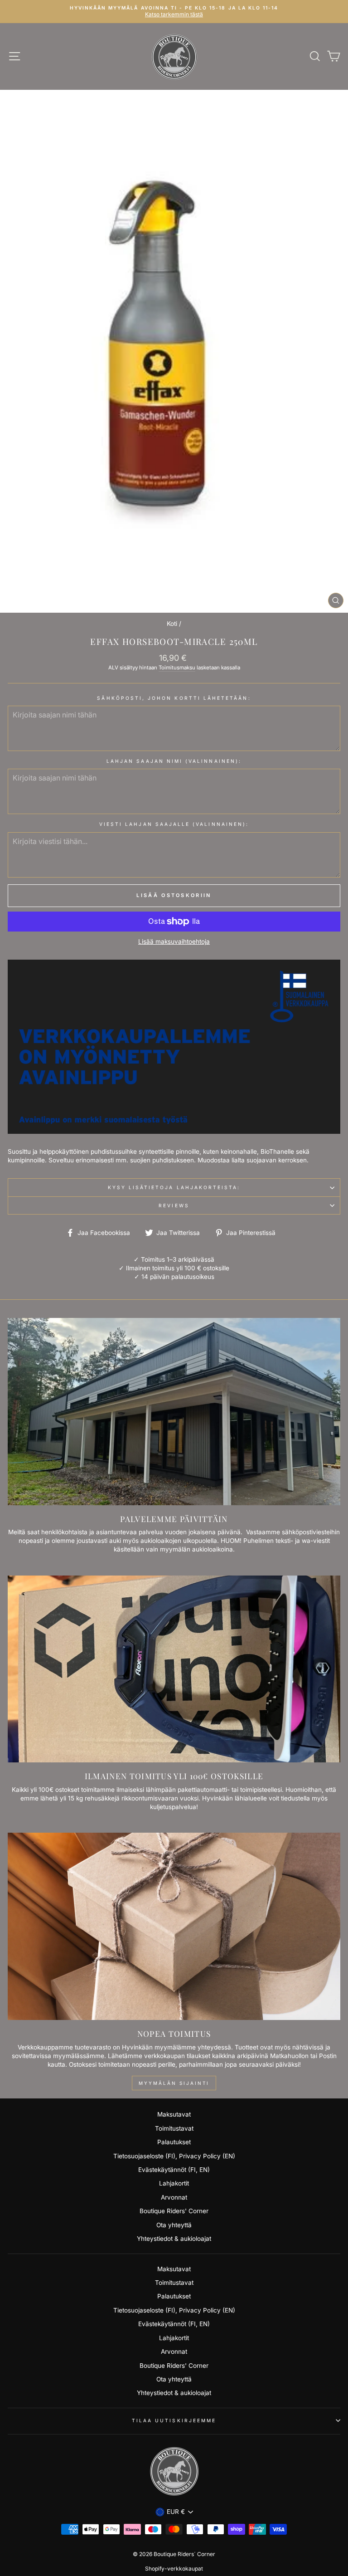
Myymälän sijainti (174, 2083)
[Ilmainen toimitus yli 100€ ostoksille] (174, 1669)
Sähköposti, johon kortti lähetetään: (174, 698)
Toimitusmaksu (177, 668)
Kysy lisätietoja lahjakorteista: (174, 1187)
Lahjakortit (174, 2183)
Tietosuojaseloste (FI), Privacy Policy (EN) (174, 2156)
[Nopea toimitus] (174, 1926)
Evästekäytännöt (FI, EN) (174, 2170)
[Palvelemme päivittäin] (174, 1412)
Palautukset (174, 2142)
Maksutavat (174, 2114)
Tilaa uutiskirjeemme (174, 2420)
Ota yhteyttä (174, 2225)
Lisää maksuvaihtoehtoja (174, 942)
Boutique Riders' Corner (174, 2211)
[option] (174, 12)
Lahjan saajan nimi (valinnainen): (174, 761)
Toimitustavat (174, 2128)
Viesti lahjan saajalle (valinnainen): (174, 824)
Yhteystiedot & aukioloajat (174, 2239)
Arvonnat (174, 2197)
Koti (172, 624)
